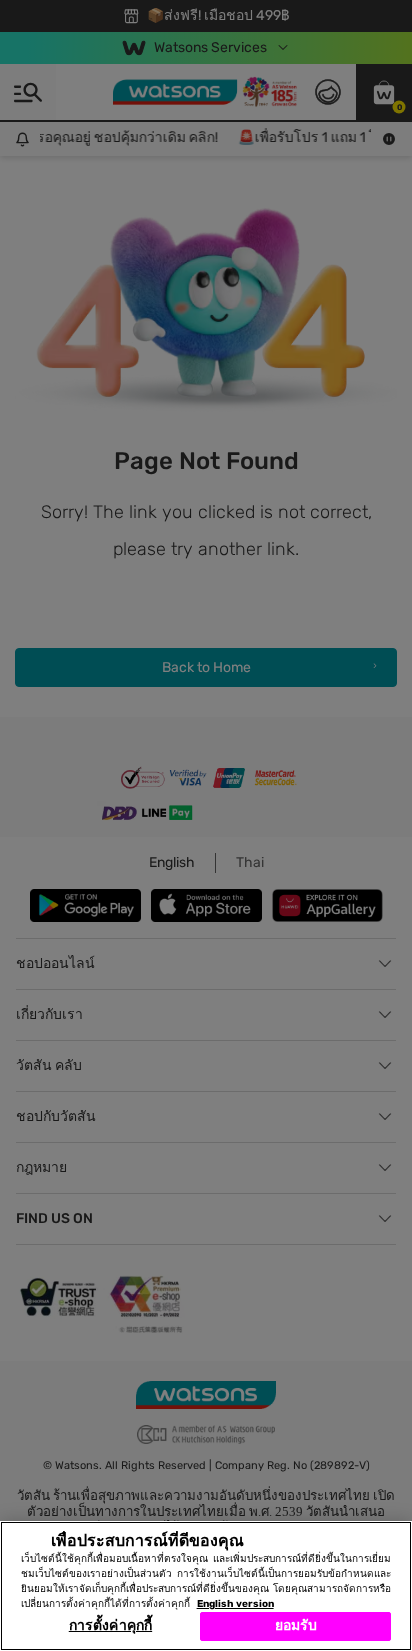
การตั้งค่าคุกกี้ (110, 1625)
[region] (206, 1586)
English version (235, 1604)
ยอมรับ (296, 1625)
